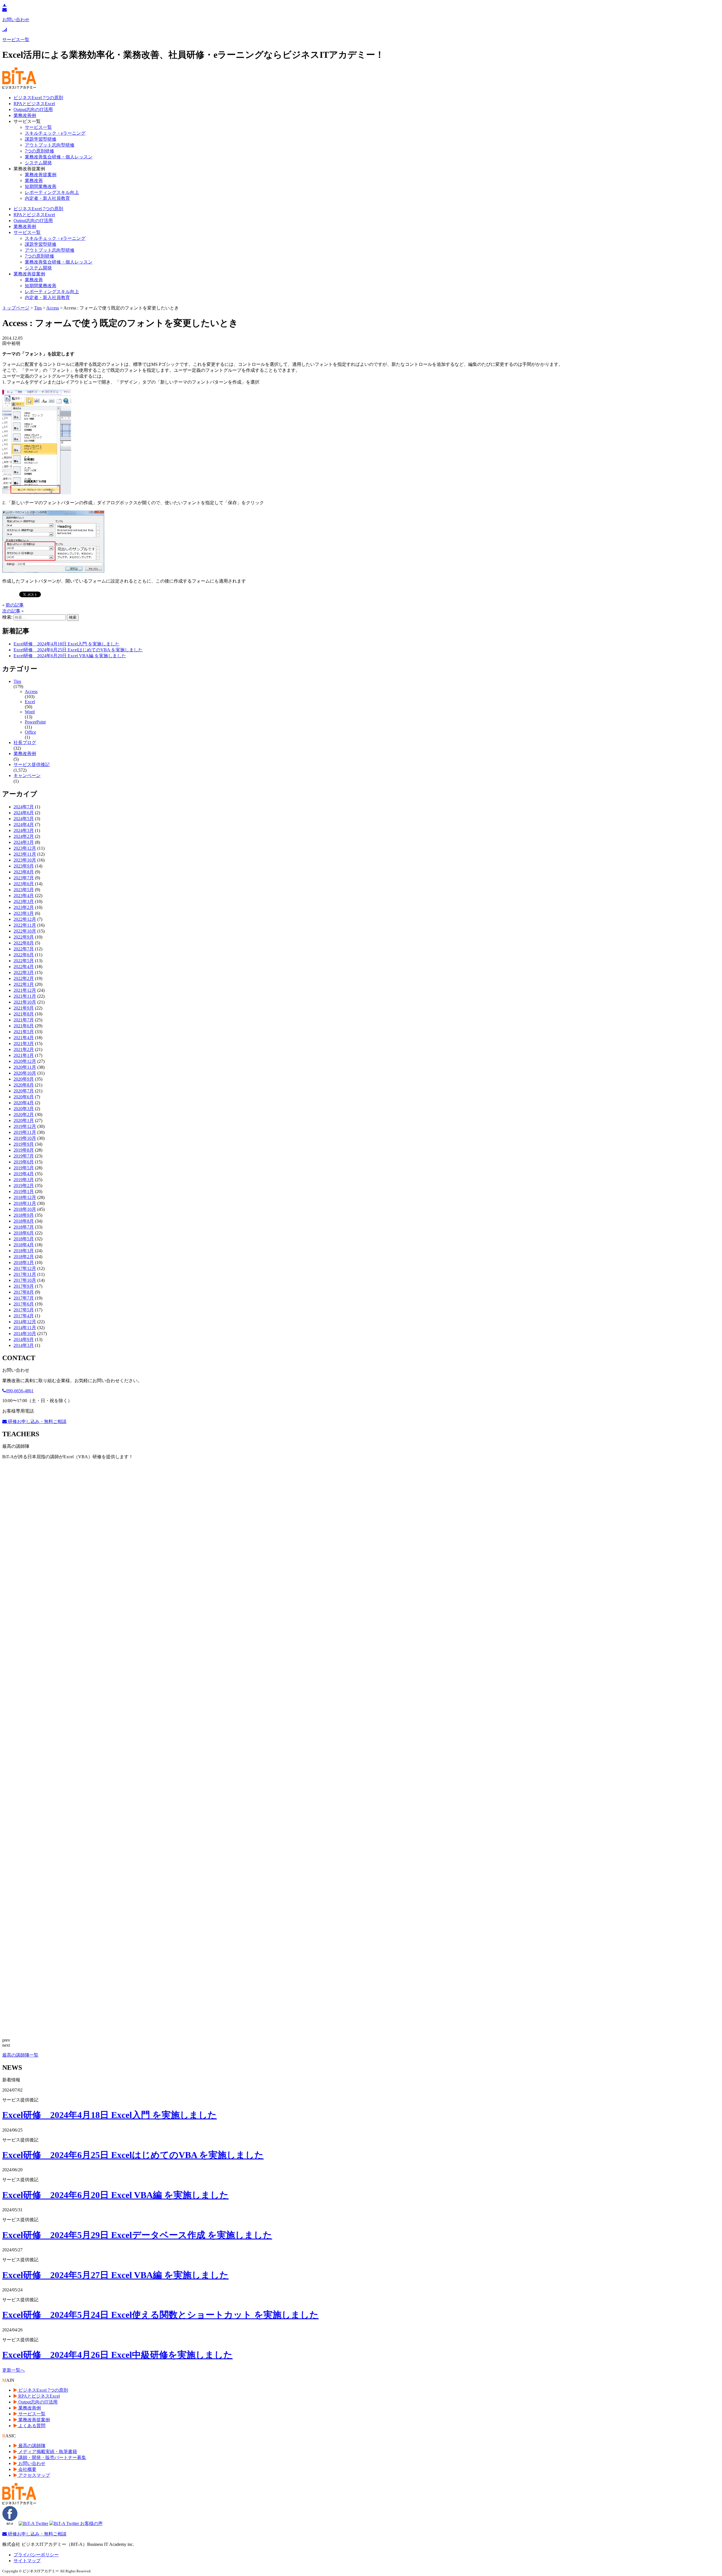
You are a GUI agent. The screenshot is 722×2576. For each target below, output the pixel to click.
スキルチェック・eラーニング (55, 133)
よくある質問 (31, 2426)
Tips (17, 681)
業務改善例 (25, 115)
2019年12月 (25, 1126)
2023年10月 (25, 860)
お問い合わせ (31, 2463)
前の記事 (15, 605)
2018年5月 (24, 1239)
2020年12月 (25, 1061)
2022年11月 (25, 925)
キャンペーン (27, 775)
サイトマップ (27, 2561)
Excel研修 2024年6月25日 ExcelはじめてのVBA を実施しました (78, 650)
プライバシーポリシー (36, 2555)
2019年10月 (25, 1138)
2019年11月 (25, 1132)
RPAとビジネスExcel (34, 104)
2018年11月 (25, 1203)
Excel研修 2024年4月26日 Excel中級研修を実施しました (117, 2355)
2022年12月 (25, 919)
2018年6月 (24, 1233)
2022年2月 (24, 978)
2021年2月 (24, 1049)
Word (30, 712)
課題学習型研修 (41, 139)
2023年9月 (24, 866)
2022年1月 (24, 984)
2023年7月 (24, 878)
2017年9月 (24, 1286)
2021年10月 (25, 1002)
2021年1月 (24, 1055)
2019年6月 (24, 1162)
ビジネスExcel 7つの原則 (38, 98)
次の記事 (11, 611)
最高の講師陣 (31, 2446)
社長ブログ (25, 743)
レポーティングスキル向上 (52, 192)
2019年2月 (24, 1186)
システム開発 (38, 163)
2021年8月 (24, 1014)
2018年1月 (24, 1262)
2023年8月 (24, 872)
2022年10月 (25, 931)
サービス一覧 (38, 127)
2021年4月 (24, 1038)
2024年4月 (24, 825)
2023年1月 (24, 913)
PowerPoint (35, 722)
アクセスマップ (34, 2475)
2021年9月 (24, 1008)
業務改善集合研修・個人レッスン (59, 157)
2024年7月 (24, 807)
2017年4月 (24, 1316)
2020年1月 (24, 1120)
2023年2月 (24, 907)
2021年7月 (24, 1020)
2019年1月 (24, 1191)
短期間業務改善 (41, 186)
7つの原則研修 (39, 151)
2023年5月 (24, 890)
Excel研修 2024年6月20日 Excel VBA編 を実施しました (70, 656)
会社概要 (27, 2469)
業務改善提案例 (41, 175)
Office (30, 732)
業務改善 (34, 181)
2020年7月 (24, 1091)
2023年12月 (25, 848)
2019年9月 (24, 1144)
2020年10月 (25, 1073)
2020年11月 (25, 1067)
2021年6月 (24, 1026)
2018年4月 (24, 1245)
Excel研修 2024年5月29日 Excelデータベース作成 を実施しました (137, 2235)
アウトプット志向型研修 (50, 145)
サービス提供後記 (32, 764)
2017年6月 (24, 1304)
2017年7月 (24, 1298)
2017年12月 (25, 1268)
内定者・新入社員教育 (47, 198)
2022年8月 (24, 943)
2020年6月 (24, 1097)
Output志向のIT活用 (33, 109)
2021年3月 (24, 1044)
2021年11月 (25, 996)
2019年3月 (24, 1180)
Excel (30, 702)
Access (31, 691)
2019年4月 (24, 1174)
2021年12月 (25, 990)
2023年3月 (24, 901)
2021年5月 (24, 1032)
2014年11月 (25, 1328)
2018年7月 (24, 1227)
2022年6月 (24, 955)
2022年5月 (24, 961)
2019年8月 (24, 1150)
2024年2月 (24, 836)
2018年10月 (25, 1209)
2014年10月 (25, 1334)
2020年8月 (24, 1085)
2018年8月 (24, 1221)
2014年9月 (24, 1339)
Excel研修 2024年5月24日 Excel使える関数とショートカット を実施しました (160, 2315)
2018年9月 (24, 1215)
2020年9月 (24, 1079)
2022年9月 (24, 937)
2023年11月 (25, 854)
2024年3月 (24, 830)
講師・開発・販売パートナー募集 (52, 2457)
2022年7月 (24, 949)
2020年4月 (24, 1103)
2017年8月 (24, 1292)
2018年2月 (24, 1257)
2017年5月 (24, 1310)
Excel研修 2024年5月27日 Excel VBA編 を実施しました (115, 2275)
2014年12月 (25, 1322)
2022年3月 (24, 972)
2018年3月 (24, 1251)
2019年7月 (24, 1156)
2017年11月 (25, 1274)
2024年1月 (24, 842)
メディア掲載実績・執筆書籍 (47, 2452)
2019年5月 (24, 1168)
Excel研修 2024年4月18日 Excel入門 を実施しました (67, 644)
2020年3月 (24, 1109)
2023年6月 (24, 884)
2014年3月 (24, 1345)
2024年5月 (24, 819)
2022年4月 (24, 967)
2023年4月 (24, 896)
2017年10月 (25, 1280)
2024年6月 (24, 813)
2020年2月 (24, 1115)
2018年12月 (25, 1197)
